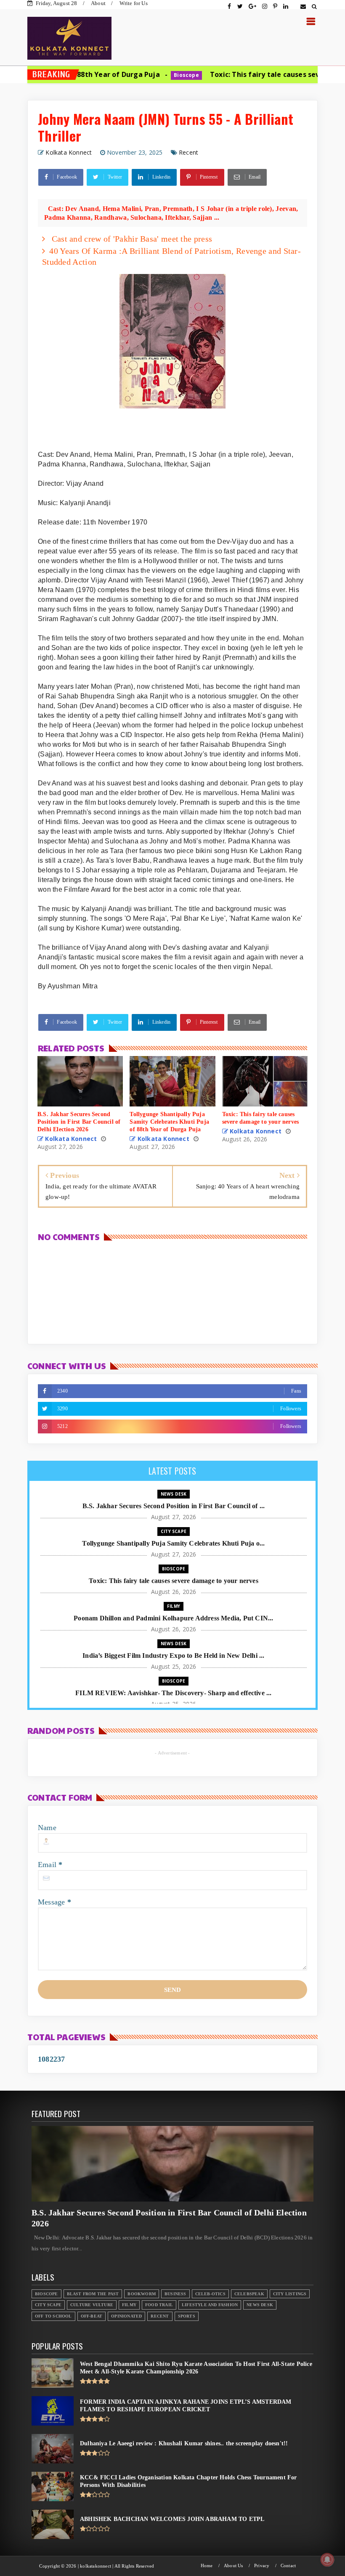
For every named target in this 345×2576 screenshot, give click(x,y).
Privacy (262, 2566)
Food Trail (159, 2305)
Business (175, 2294)
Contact (288, 2566)
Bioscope (123, 75)
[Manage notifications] (327, 2560)
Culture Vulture (92, 2305)
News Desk (174, 1494)
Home (207, 2566)
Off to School (53, 2316)
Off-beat (92, 2316)
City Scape (174, 1531)
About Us (234, 2566)
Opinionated (126, 2316)
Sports (187, 2316)
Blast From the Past (93, 2294)
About (98, 3)
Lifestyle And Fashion (210, 2305)
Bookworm (142, 2294)
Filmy (174, 1606)
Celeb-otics (210, 2294)
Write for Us (133, 3)
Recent (188, 152)
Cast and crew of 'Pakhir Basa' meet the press (131, 239)
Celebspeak (249, 2294)
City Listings (290, 2294)
